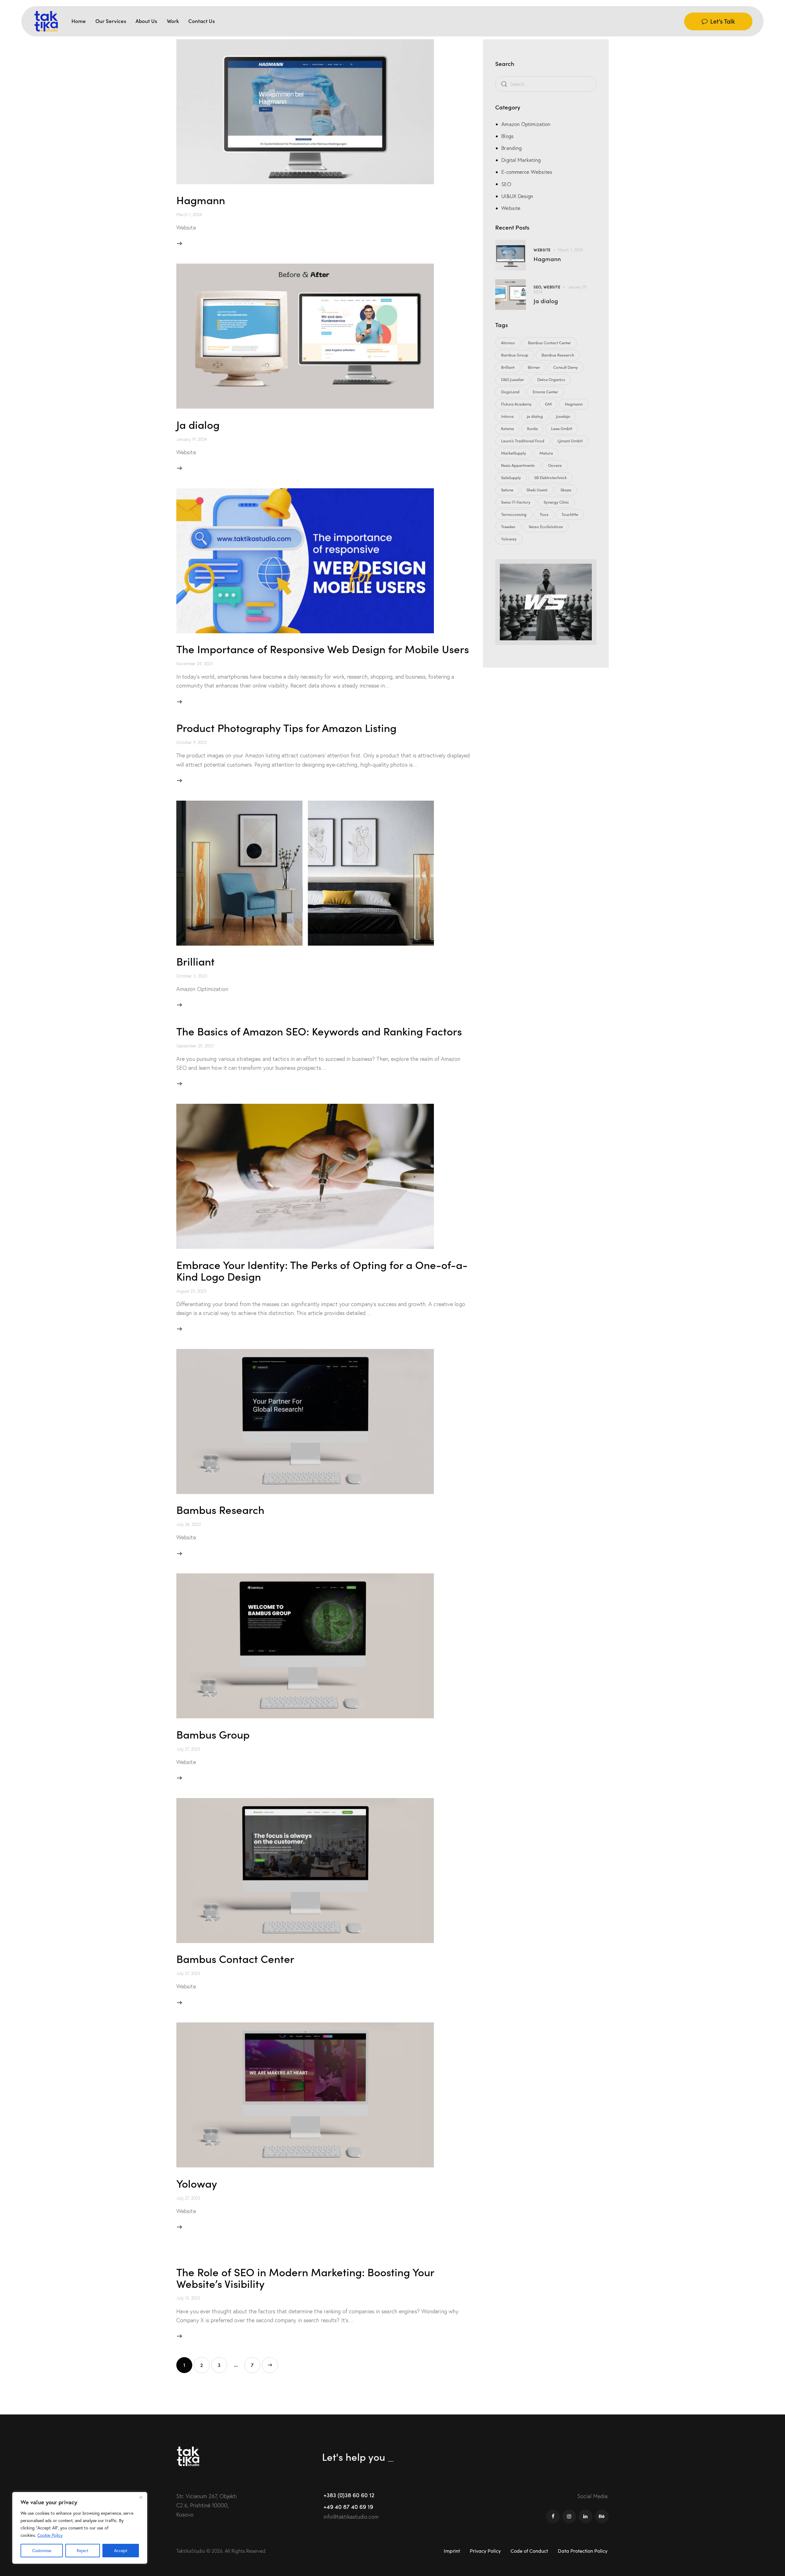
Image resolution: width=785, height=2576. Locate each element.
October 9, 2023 (191, 742)
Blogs (507, 136)
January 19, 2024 (192, 439)
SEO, (538, 287)
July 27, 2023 (188, 1749)
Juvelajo (563, 416)
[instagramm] (569, 2516)
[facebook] (553, 2516)
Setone (507, 490)
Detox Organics (551, 379)
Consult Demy (566, 367)
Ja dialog (198, 424)
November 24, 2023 (195, 664)
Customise (42, 2550)
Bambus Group (213, 1734)
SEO (506, 184)
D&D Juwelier (513, 379)
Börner (534, 367)
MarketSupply (514, 453)
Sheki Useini (537, 490)
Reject (82, 2550)
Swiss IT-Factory (516, 502)
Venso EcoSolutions (546, 527)
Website (511, 208)
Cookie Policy (50, 2535)
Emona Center (545, 392)
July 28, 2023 (189, 1524)
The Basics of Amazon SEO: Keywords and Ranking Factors (319, 1031)
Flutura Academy (516, 404)
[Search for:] (546, 84)
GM (548, 404)
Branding (511, 148)
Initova (507, 416)
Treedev (508, 527)
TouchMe (570, 514)
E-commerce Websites (527, 172)
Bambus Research (220, 1509)
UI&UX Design (517, 196)
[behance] (602, 2516)
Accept (121, 2550)
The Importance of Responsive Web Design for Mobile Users (323, 648)
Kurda (532, 429)
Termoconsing (514, 514)
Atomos (508, 343)
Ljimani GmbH (570, 441)
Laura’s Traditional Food (523, 441)
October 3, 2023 (192, 976)
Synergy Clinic (556, 502)
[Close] (141, 2497)
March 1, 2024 (189, 215)
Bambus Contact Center (235, 1958)
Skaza (566, 490)
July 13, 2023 (188, 2298)
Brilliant (195, 961)
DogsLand (510, 392)
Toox (544, 514)
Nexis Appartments (518, 465)
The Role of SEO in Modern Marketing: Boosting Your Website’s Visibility (305, 2277)
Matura (546, 453)
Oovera (555, 465)
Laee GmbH (562, 429)
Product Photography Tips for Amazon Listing (286, 727)
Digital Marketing (521, 160)
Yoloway (197, 2183)
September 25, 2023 (195, 1046)
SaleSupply (511, 478)
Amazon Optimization (526, 124)
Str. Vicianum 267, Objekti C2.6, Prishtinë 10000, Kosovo (207, 2505)
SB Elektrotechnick (550, 478)
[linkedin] (586, 2516)
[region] (80, 2528)
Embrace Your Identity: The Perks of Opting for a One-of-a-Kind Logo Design (322, 1270)
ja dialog (535, 416)
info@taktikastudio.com (351, 2517)
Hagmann (201, 199)
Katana (507, 429)
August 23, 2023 (191, 1291)
